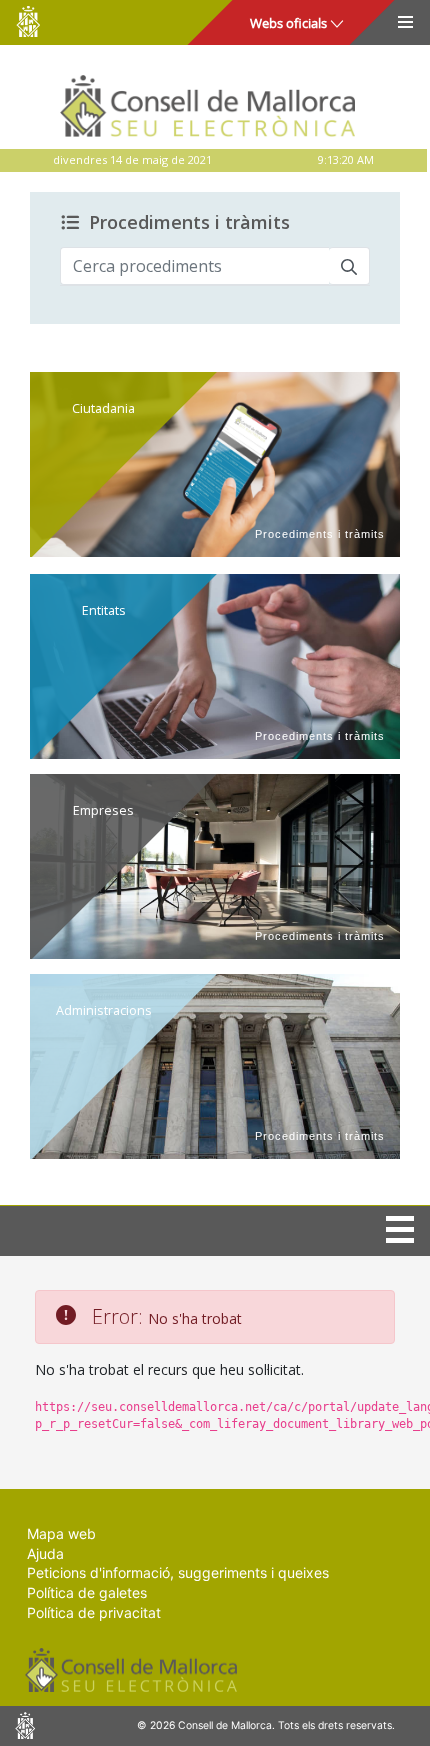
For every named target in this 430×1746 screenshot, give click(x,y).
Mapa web (61, 1533)
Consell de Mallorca (28, 21)
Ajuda (45, 1553)
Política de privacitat (94, 1612)
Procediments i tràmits (189, 223)
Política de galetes (87, 1592)
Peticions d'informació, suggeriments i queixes (178, 1572)
